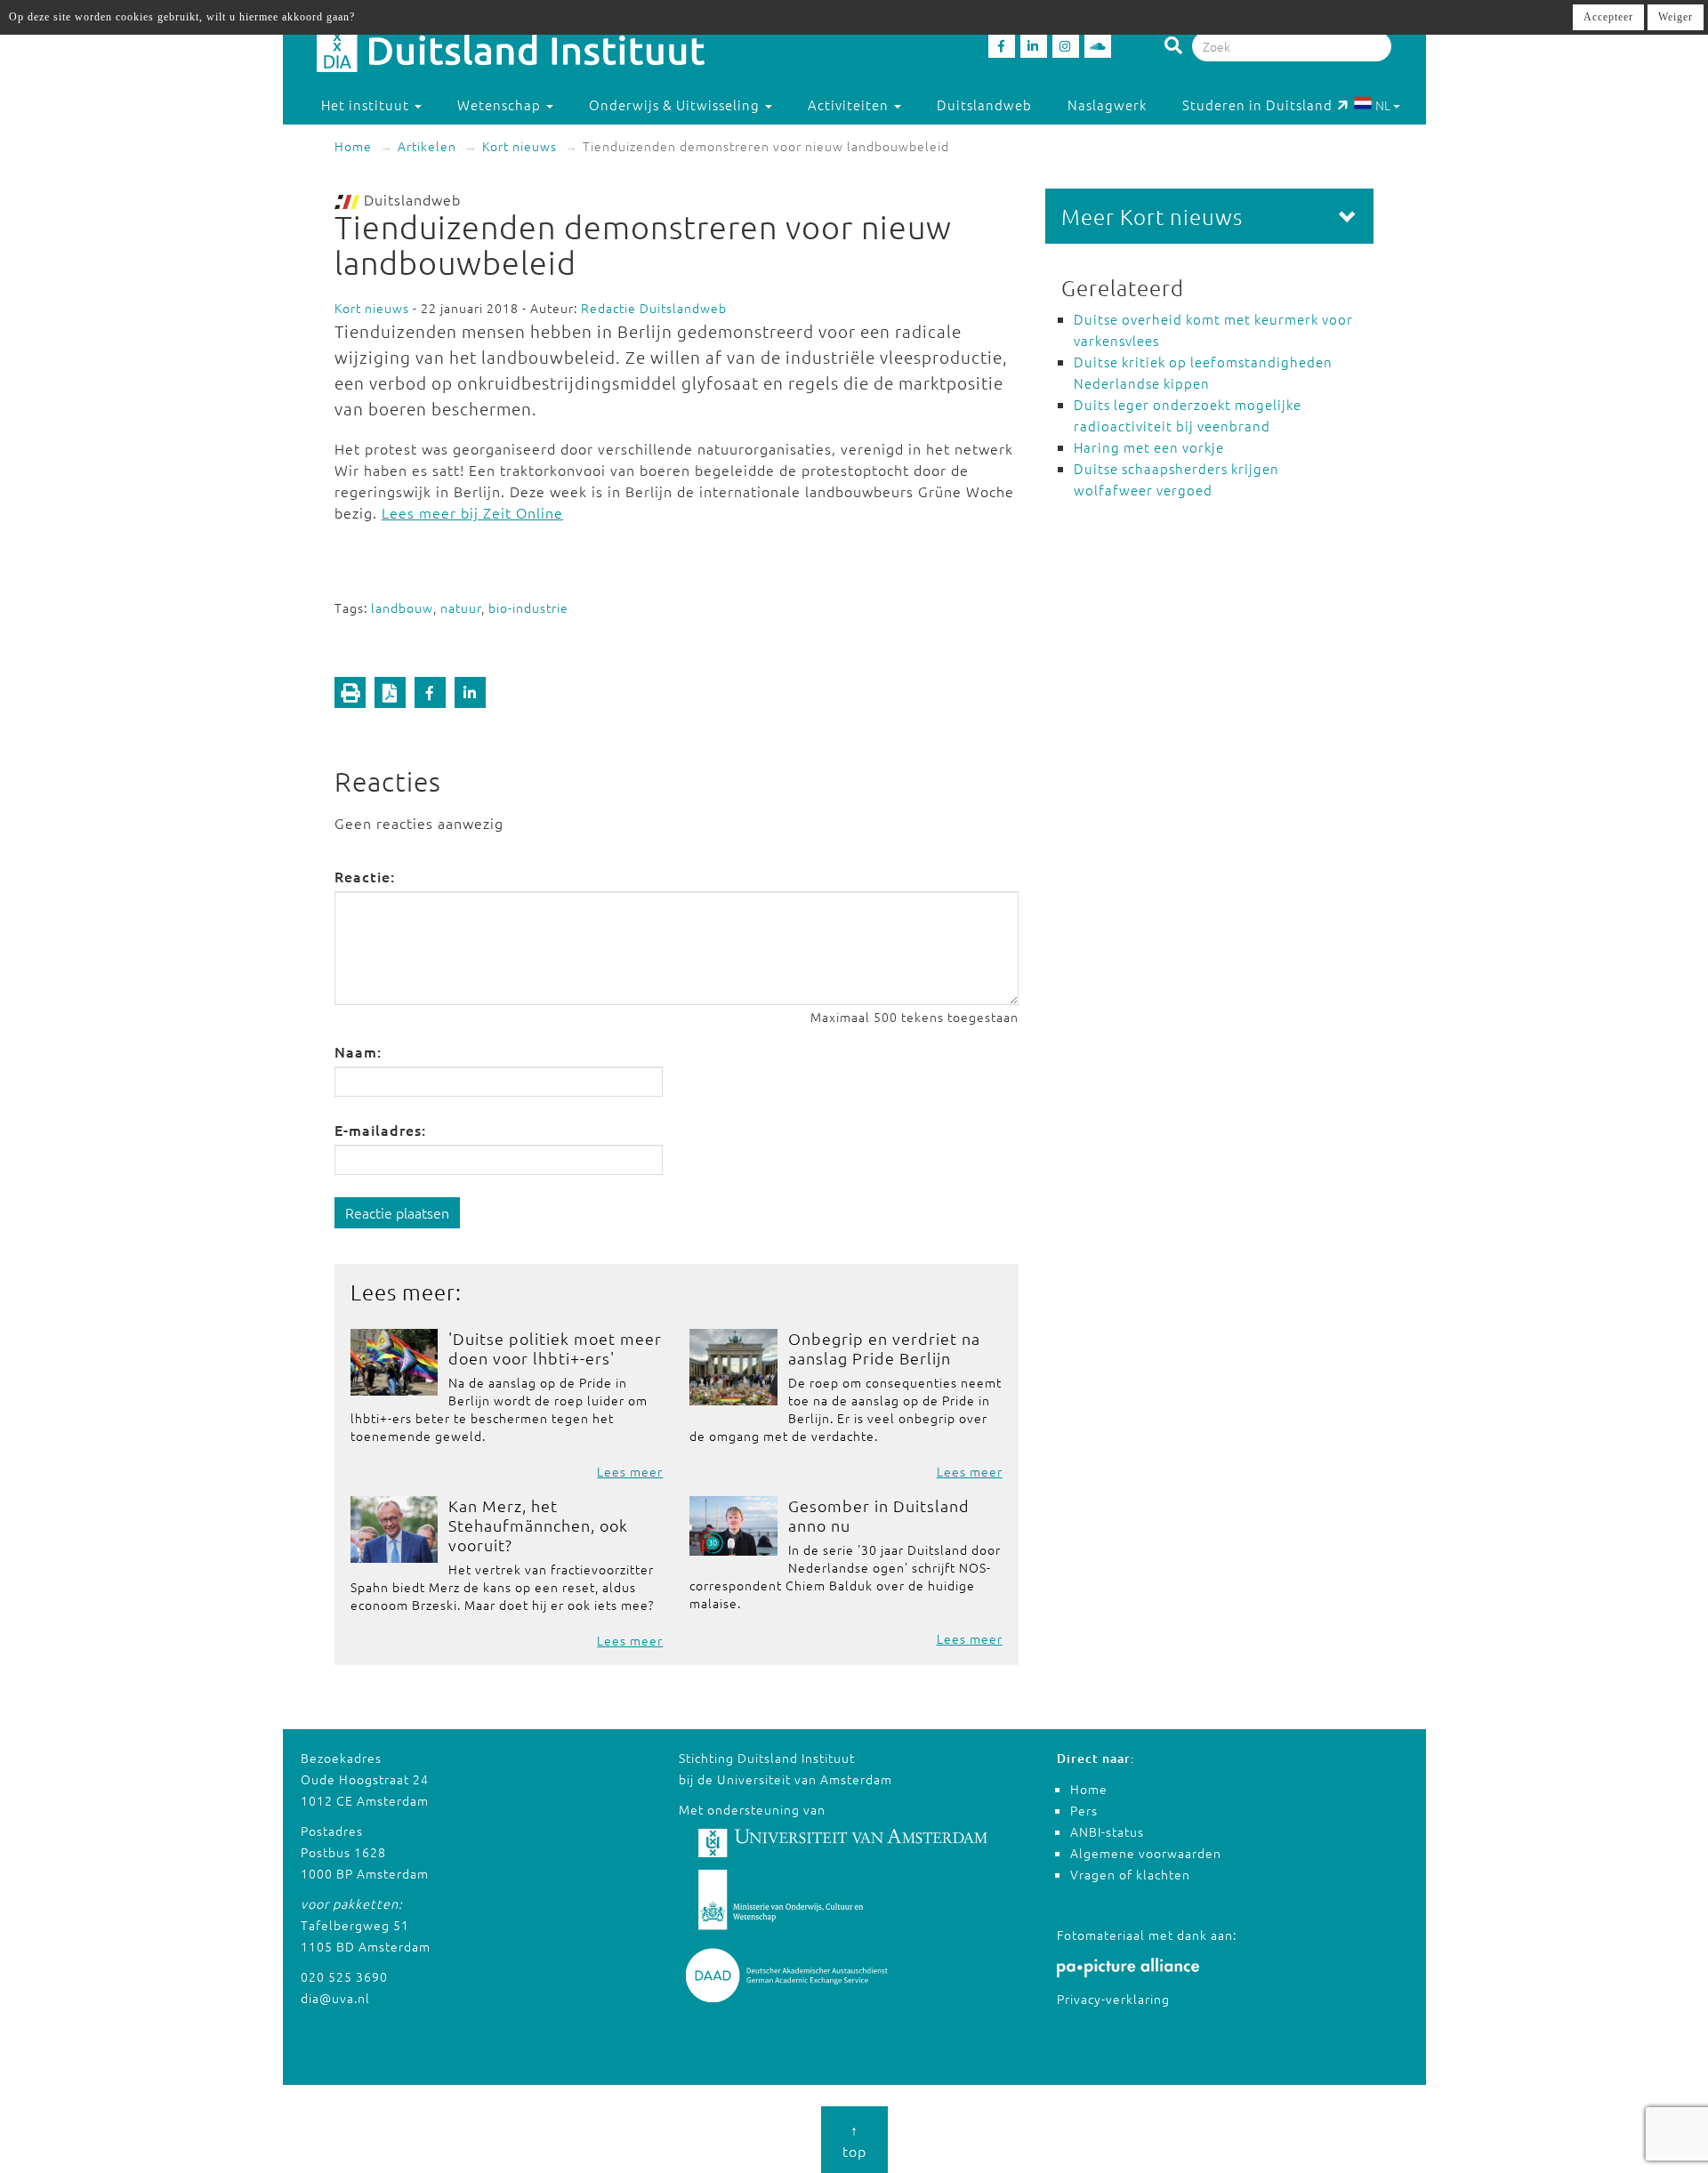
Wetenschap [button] (501, 105)
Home (353, 146)
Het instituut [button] (367, 105)
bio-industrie (528, 608)
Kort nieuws (520, 146)
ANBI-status (1107, 1831)
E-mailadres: (380, 1130)
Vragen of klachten (1130, 1874)
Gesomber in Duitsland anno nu (879, 1515)
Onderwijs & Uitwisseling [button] (676, 105)
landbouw (402, 608)
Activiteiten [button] (850, 105)
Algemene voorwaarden (1146, 1853)
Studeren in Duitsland (1257, 105)
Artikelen (427, 146)
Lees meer (630, 1471)
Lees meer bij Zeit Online (472, 512)
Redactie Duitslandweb (654, 308)
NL (1383, 105)
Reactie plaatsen (397, 1212)
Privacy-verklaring (1113, 1999)
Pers (1084, 1810)
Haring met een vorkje (1149, 447)
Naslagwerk (1107, 105)
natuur (461, 608)
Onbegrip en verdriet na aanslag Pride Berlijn (884, 1348)
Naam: (358, 1051)
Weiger (1676, 17)
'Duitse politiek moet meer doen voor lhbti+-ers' (555, 1348)
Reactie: (365, 876)
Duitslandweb (984, 105)
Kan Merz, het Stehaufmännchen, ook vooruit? (538, 1525)
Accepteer (1608, 17)
